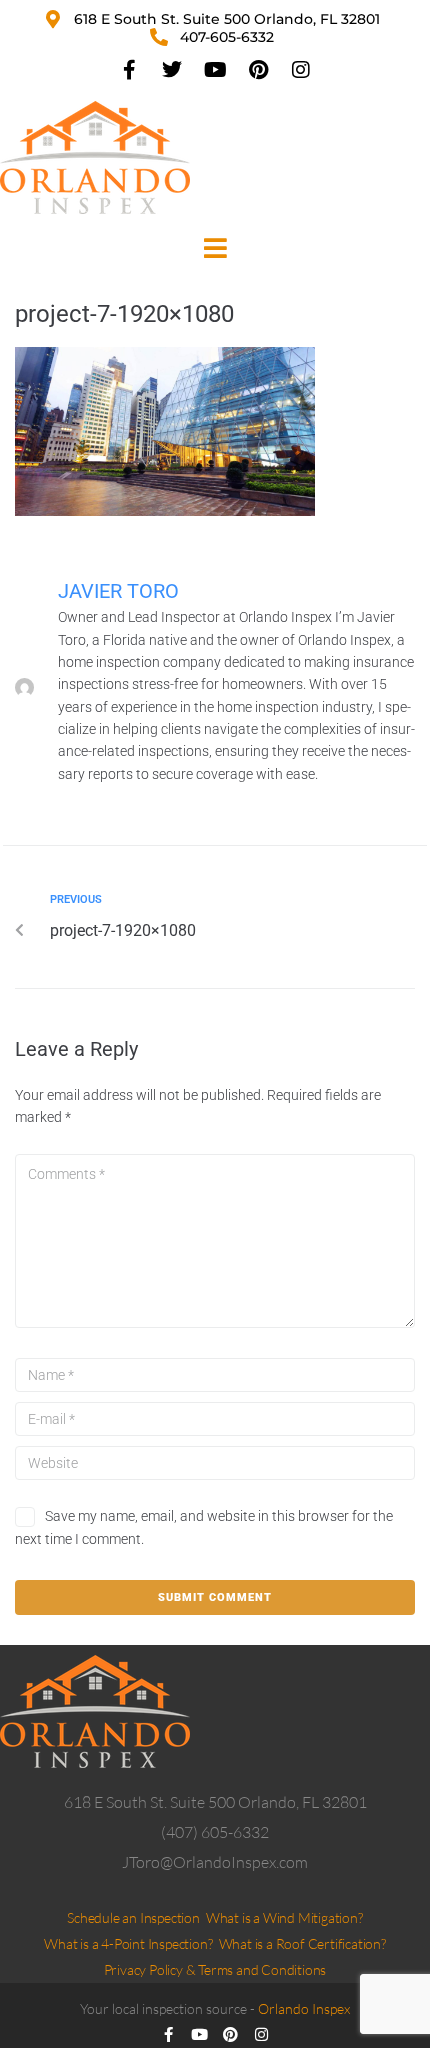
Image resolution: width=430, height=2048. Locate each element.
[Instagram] (301, 70)
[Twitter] (172, 70)
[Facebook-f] (129, 70)
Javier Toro (118, 591)
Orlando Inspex (304, 2008)
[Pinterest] (258, 70)
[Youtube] (215, 70)
